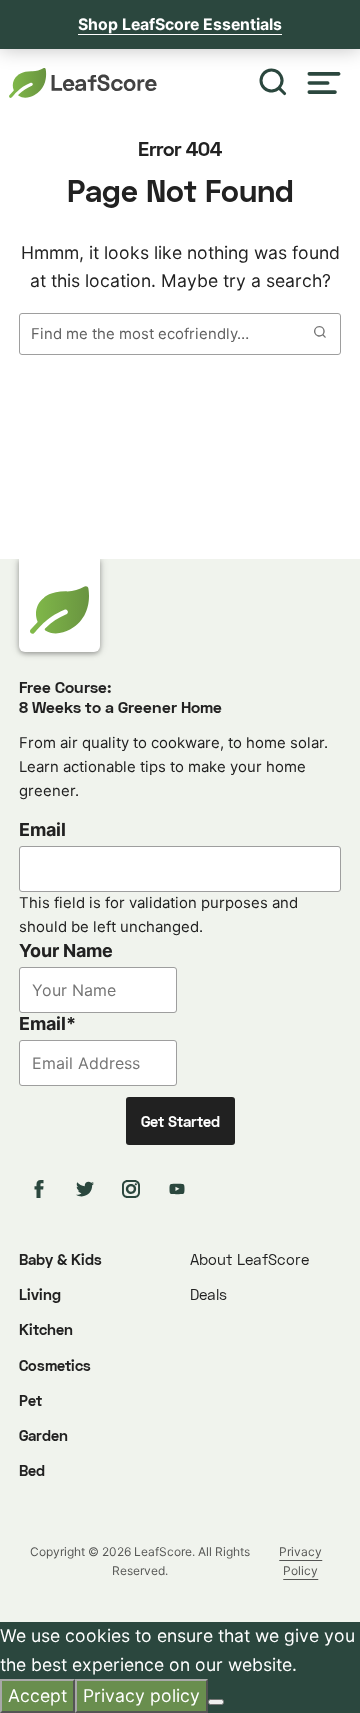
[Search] (273, 83)
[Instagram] (134, 1188)
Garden (43, 1435)
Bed (32, 1470)
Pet (30, 1400)
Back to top (290, 1680)
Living (40, 1294)
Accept (37, 1695)
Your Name (66, 950)
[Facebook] (42, 1188)
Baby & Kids (60, 1259)
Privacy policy (141, 1695)
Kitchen (46, 1329)
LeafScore (84, 83)
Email (42, 829)
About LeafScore (249, 1259)
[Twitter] (88, 1188)
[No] (216, 1702)
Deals (208, 1294)
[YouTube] (180, 1188)
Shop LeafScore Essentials (180, 24)
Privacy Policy (300, 1561)
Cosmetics (55, 1365)
